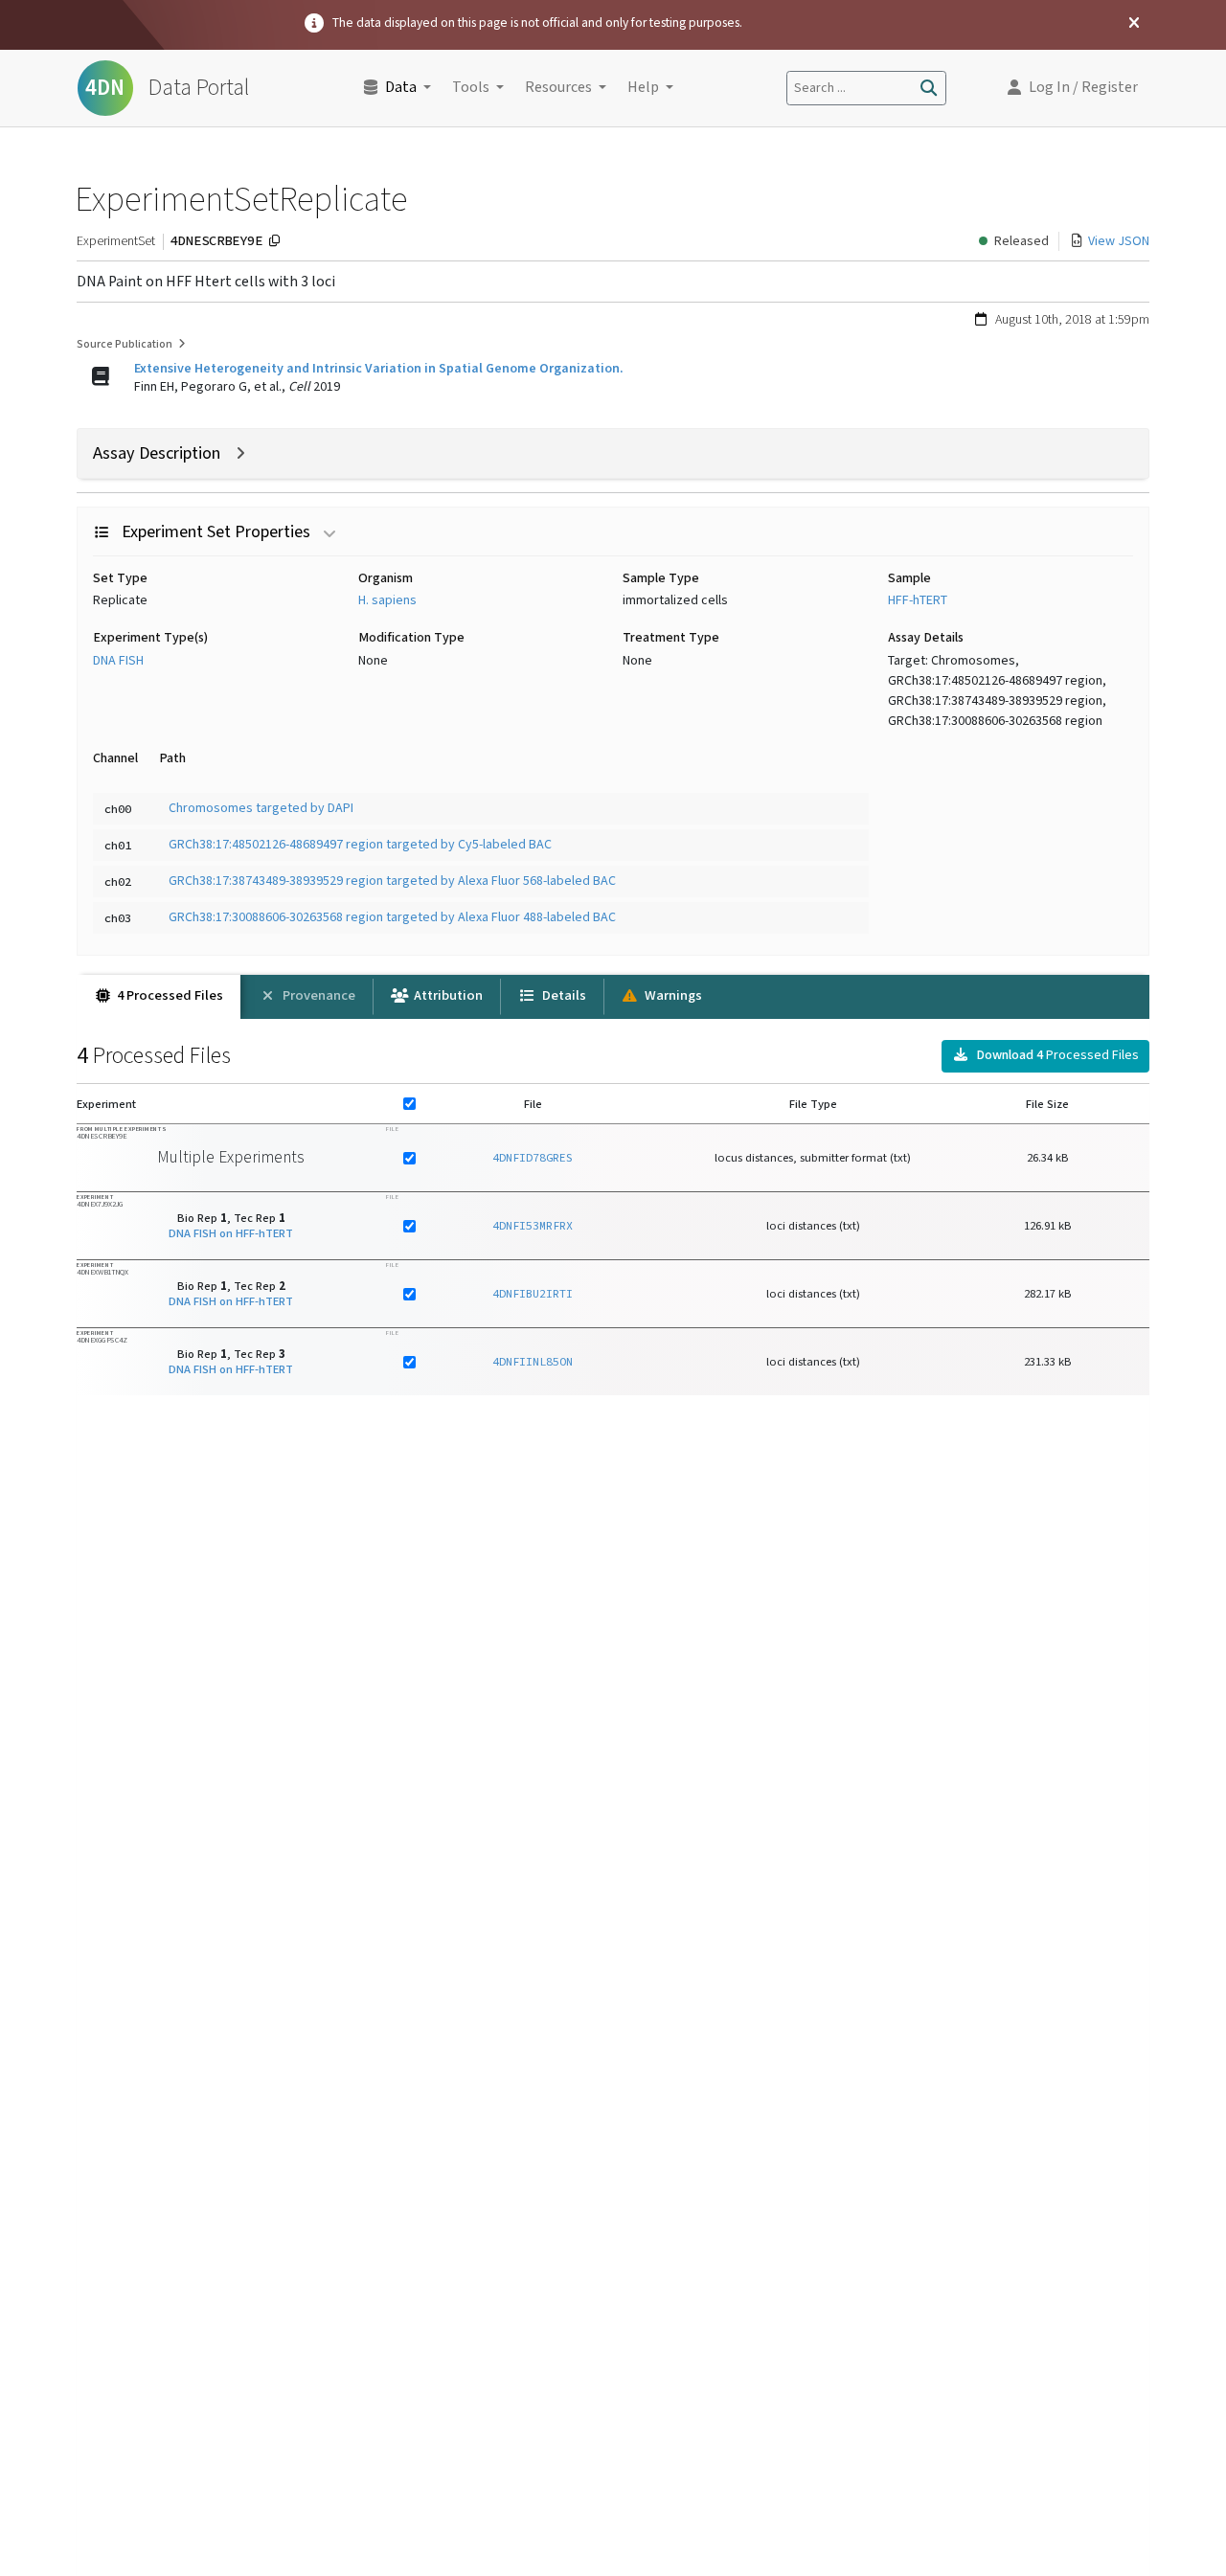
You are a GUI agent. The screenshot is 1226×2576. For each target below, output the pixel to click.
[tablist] (613, 997)
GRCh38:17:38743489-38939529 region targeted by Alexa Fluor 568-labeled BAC (392, 881)
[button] (1073, 88)
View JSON (1119, 241)
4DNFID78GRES (533, 1157)
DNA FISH (118, 661)
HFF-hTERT (918, 600)
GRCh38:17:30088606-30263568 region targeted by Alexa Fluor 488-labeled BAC (392, 917)
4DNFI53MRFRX (533, 1225)
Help (643, 88)
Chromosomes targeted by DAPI (261, 808)
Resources (558, 88)
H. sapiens (387, 600)
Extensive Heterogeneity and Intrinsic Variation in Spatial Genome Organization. (379, 369)
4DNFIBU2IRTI (533, 1293)
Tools (471, 88)
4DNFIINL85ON (533, 1361)
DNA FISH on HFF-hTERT (231, 1233)
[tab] (159, 997)
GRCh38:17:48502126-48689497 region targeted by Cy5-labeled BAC (360, 845)
